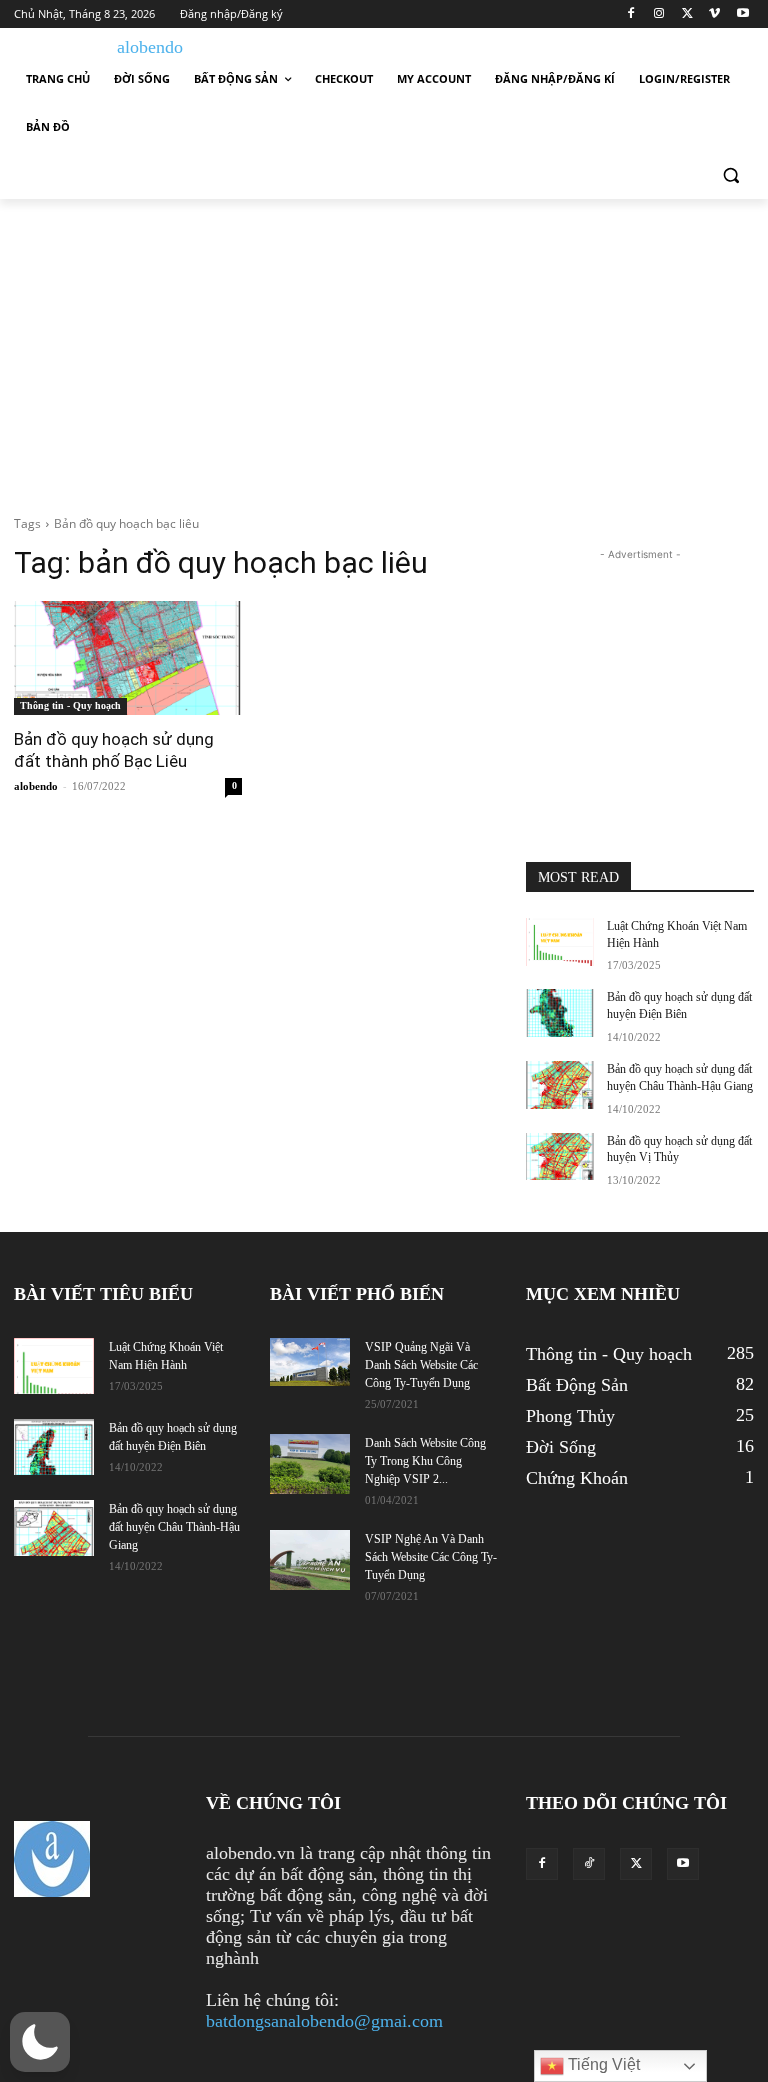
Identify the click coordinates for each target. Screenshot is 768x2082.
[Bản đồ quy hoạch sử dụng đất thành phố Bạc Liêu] (128, 658)
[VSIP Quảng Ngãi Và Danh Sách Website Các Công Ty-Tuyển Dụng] (310, 1362)
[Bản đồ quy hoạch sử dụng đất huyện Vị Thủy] (560, 1157)
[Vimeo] (714, 14)
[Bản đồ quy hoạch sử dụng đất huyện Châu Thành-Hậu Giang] (560, 1085)
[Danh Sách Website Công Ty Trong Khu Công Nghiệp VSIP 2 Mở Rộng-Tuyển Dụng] (310, 1464)
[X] (687, 14)
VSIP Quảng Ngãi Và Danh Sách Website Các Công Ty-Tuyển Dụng (421, 1365)
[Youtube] (742, 14)
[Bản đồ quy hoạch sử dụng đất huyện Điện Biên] (560, 1013)
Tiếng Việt (602, 2064)
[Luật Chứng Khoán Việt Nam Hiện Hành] (560, 942)
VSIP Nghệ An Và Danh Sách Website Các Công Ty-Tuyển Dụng (431, 1557)
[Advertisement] (384, 349)
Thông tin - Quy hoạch (70, 705)
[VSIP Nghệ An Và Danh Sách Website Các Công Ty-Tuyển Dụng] (310, 1560)
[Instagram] (659, 14)
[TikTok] (589, 1864)
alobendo (36, 786)
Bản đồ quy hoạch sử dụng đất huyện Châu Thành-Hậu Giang (174, 1527)
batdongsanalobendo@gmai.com (324, 2021)
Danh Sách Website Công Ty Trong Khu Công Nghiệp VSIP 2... (425, 1461)
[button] (730, 175)
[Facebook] (631, 14)
